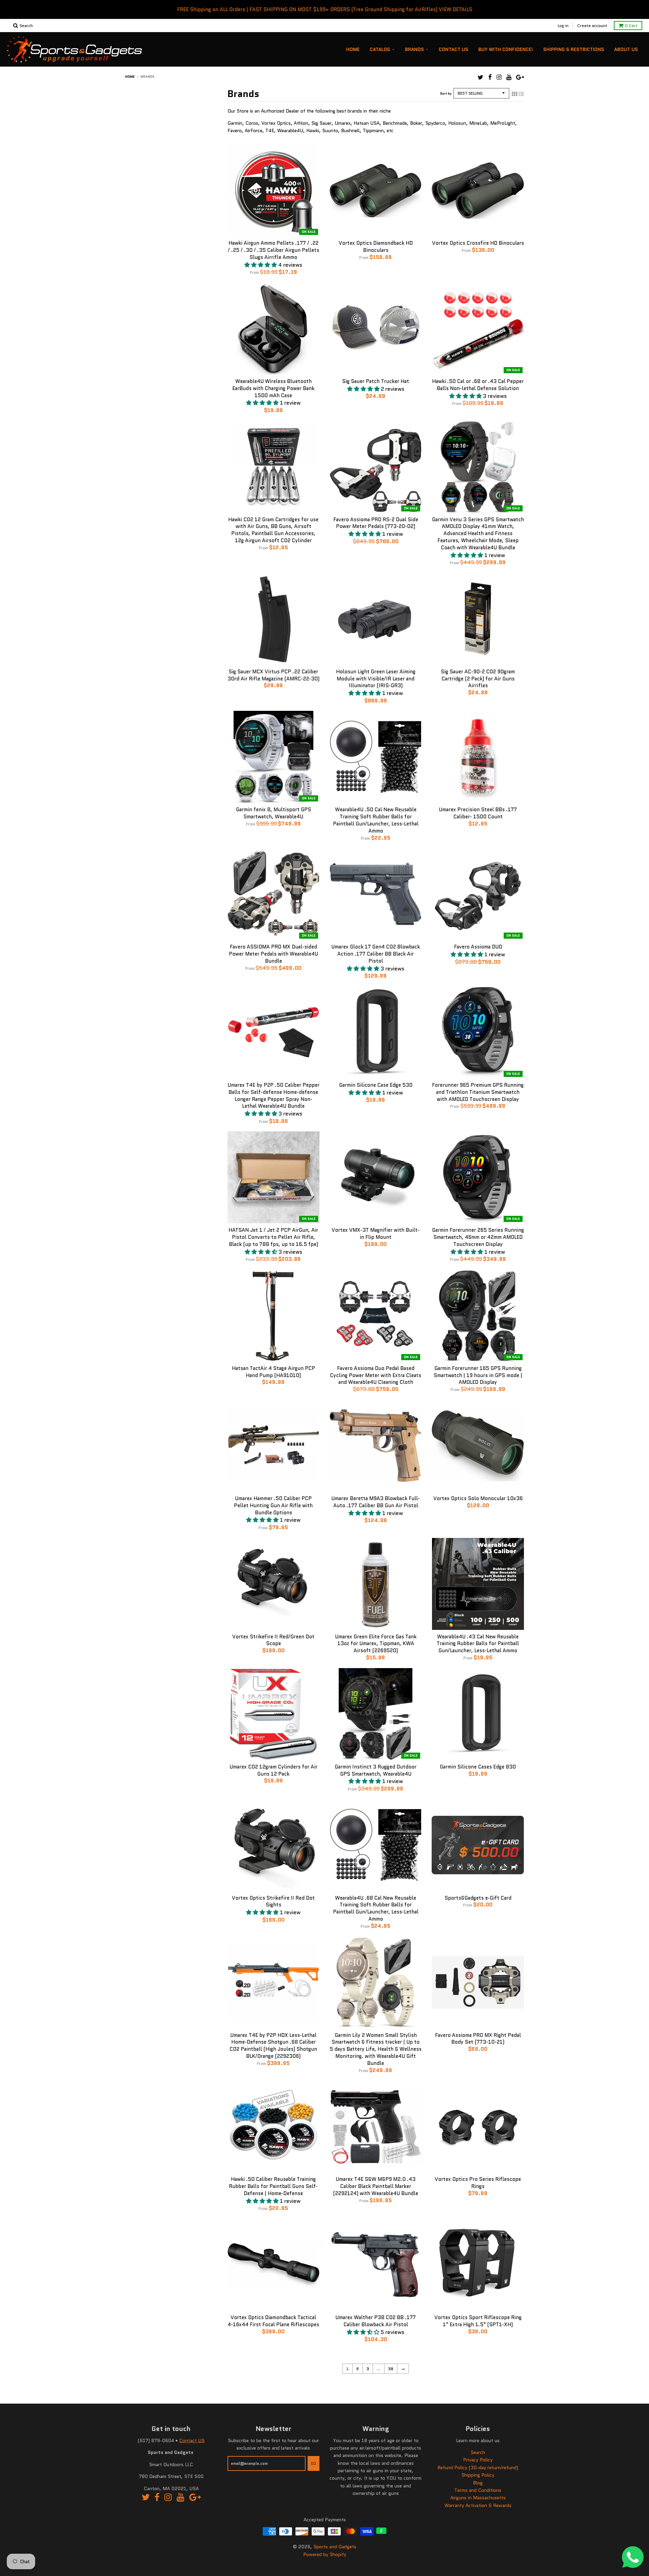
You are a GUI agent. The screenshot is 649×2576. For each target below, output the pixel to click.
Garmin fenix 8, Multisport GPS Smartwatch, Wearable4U (273, 813)
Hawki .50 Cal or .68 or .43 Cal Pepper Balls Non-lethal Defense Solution (478, 385)
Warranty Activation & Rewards (478, 2505)
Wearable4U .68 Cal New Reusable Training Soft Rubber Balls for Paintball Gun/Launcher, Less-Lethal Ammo (376, 1908)
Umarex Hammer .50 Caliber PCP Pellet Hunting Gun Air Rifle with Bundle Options (273, 1506)
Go (314, 2463)
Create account (592, 26)
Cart (631, 26)
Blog (478, 2483)
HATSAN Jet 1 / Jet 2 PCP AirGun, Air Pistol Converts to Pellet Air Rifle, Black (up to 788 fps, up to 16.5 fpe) (273, 1237)
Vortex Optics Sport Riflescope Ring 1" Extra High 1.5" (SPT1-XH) (478, 2321)
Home (353, 49)
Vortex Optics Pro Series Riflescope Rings (478, 2183)
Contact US (192, 2440)
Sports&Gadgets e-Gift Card (478, 1898)
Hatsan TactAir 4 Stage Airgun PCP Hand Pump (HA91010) (273, 1372)
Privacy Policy (478, 2460)
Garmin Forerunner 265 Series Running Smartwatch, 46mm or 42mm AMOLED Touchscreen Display (478, 1237)
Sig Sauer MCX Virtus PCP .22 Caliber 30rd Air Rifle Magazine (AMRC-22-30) (273, 675)
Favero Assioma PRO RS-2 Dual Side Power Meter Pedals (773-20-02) (376, 523)
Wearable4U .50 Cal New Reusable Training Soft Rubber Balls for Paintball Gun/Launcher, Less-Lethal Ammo (376, 820)
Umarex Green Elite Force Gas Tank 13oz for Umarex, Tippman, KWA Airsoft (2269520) (376, 1644)
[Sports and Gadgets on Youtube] (509, 77)
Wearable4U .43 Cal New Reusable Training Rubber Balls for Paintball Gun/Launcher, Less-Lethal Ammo (478, 1644)
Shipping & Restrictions (574, 49)
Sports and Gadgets (335, 2547)
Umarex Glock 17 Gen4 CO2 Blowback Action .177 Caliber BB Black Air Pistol (376, 954)
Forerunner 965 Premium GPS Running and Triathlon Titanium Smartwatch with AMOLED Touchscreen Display (478, 1092)
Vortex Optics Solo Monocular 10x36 (478, 1498)
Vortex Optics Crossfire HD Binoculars (478, 243)
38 (391, 2369)
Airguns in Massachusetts (478, 2498)
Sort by (446, 93)
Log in (563, 26)
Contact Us (453, 49)
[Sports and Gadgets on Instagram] (499, 77)
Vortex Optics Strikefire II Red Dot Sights (273, 1901)
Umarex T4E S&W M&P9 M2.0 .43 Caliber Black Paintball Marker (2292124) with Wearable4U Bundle (376, 2186)
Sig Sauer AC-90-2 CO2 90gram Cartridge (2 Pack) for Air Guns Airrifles (478, 679)
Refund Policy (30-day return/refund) (478, 2467)
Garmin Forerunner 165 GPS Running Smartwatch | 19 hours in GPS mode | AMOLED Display (478, 1375)
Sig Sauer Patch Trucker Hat (376, 381)
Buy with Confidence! (506, 49)
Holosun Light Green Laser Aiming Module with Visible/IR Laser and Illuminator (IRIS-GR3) (376, 679)
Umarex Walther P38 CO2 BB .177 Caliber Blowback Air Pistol (376, 2321)
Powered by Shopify (325, 2554)
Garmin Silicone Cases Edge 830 (478, 1767)
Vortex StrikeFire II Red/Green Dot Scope (273, 1640)
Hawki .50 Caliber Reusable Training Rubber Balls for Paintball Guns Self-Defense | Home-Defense (273, 2186)
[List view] (521, 94)
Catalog (380, 49)
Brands (414, 49)
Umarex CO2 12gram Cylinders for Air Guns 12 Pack (273, 1770)
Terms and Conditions (478, 2490)
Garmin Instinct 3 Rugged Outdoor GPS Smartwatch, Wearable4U (376, 1770)
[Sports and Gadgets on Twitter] (480, 77)
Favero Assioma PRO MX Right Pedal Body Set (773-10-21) (478, 2039)
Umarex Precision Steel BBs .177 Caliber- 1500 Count (478, 813)
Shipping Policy (478, 2475)
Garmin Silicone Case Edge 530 (376, 1085)
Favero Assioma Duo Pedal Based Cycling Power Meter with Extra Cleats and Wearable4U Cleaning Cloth (376, 1375)
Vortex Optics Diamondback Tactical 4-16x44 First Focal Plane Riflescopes (273, 2321)
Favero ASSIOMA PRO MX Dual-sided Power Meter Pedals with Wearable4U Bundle (273, 954)
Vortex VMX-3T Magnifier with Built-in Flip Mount (376, 1234)
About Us (626, 49)
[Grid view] (514, 94)
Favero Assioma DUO (478, 947)
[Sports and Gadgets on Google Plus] (520, 77)
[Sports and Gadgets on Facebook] (490, 77)
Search (478, 2452)
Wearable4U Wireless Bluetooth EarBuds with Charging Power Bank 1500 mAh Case (273, 388)
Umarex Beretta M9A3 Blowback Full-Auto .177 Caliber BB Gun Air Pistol (376, 1502)
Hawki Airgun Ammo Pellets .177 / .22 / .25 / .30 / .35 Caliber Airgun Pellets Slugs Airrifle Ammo (273, 250)
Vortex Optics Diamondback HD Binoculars (376, 247)
